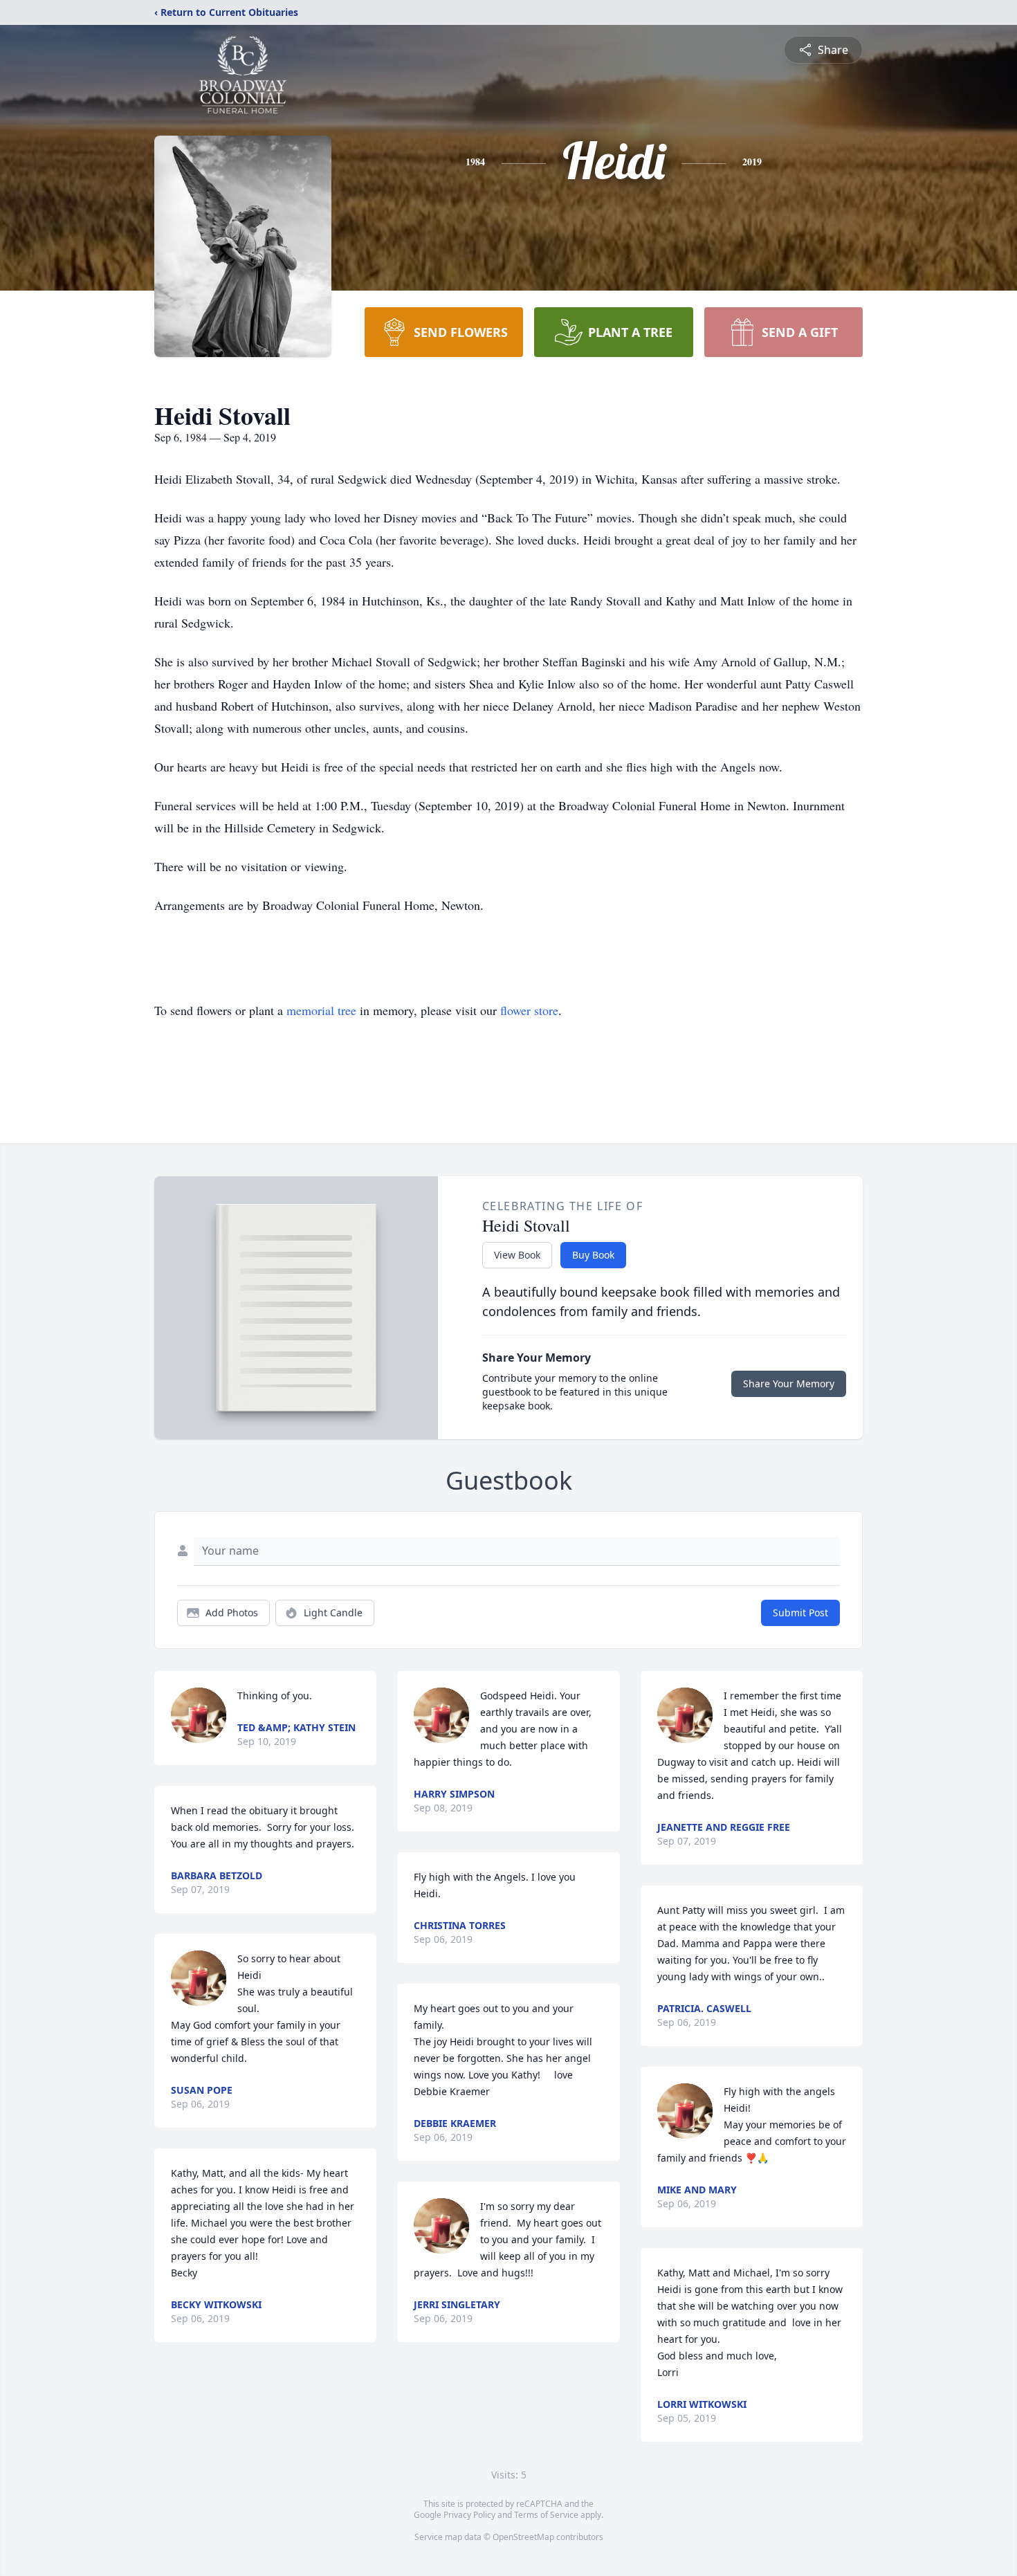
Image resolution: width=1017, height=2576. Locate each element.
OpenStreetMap (523, 2537)
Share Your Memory (789, 1383)
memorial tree (321, 1010)
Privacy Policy (469, 2515)
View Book (517, 1255)
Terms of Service (546, 2515)
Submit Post (800, 1613)
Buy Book (593, 1255)
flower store (529, 1010)
